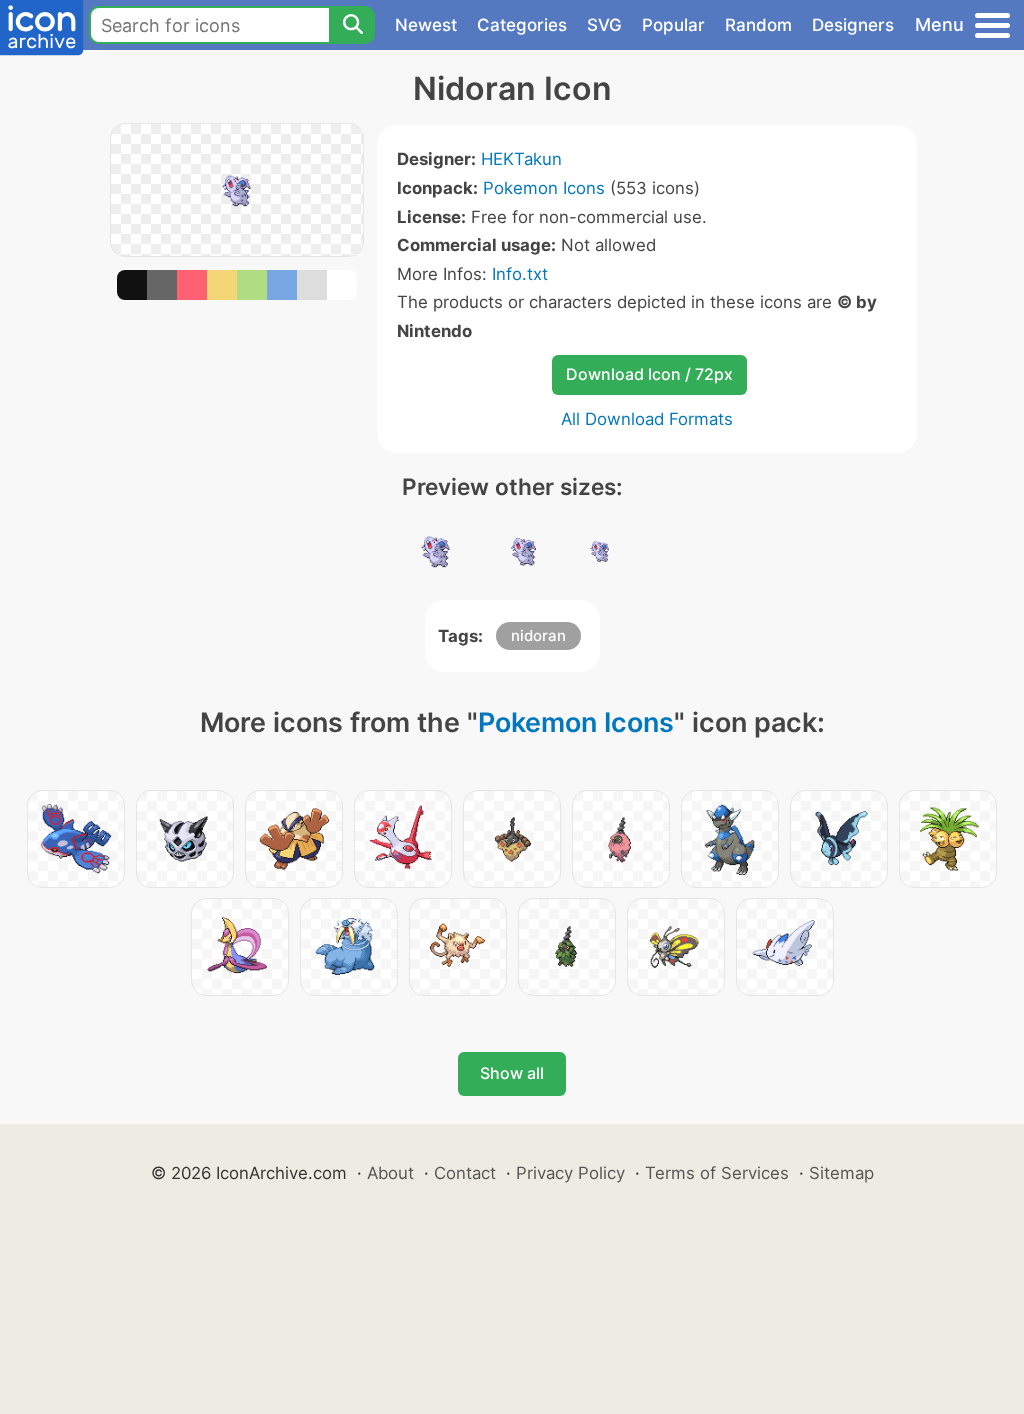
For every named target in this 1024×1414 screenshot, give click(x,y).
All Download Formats (647, 419)
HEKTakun (521, 159)
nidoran (538, 635)
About (390, 1173)
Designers (853, 25)
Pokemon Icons (544, 188)
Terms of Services (717, 1173)
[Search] (352, 25)
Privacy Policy (570, 1173)
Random (758, 25)
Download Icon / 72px (649, 374)
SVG (604, 25)
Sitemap (841, 1173)
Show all (512, 1073)
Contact (465, 1173)
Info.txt (520, 274)
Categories (522, 25)
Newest (426, 25)
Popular (673, 25)
